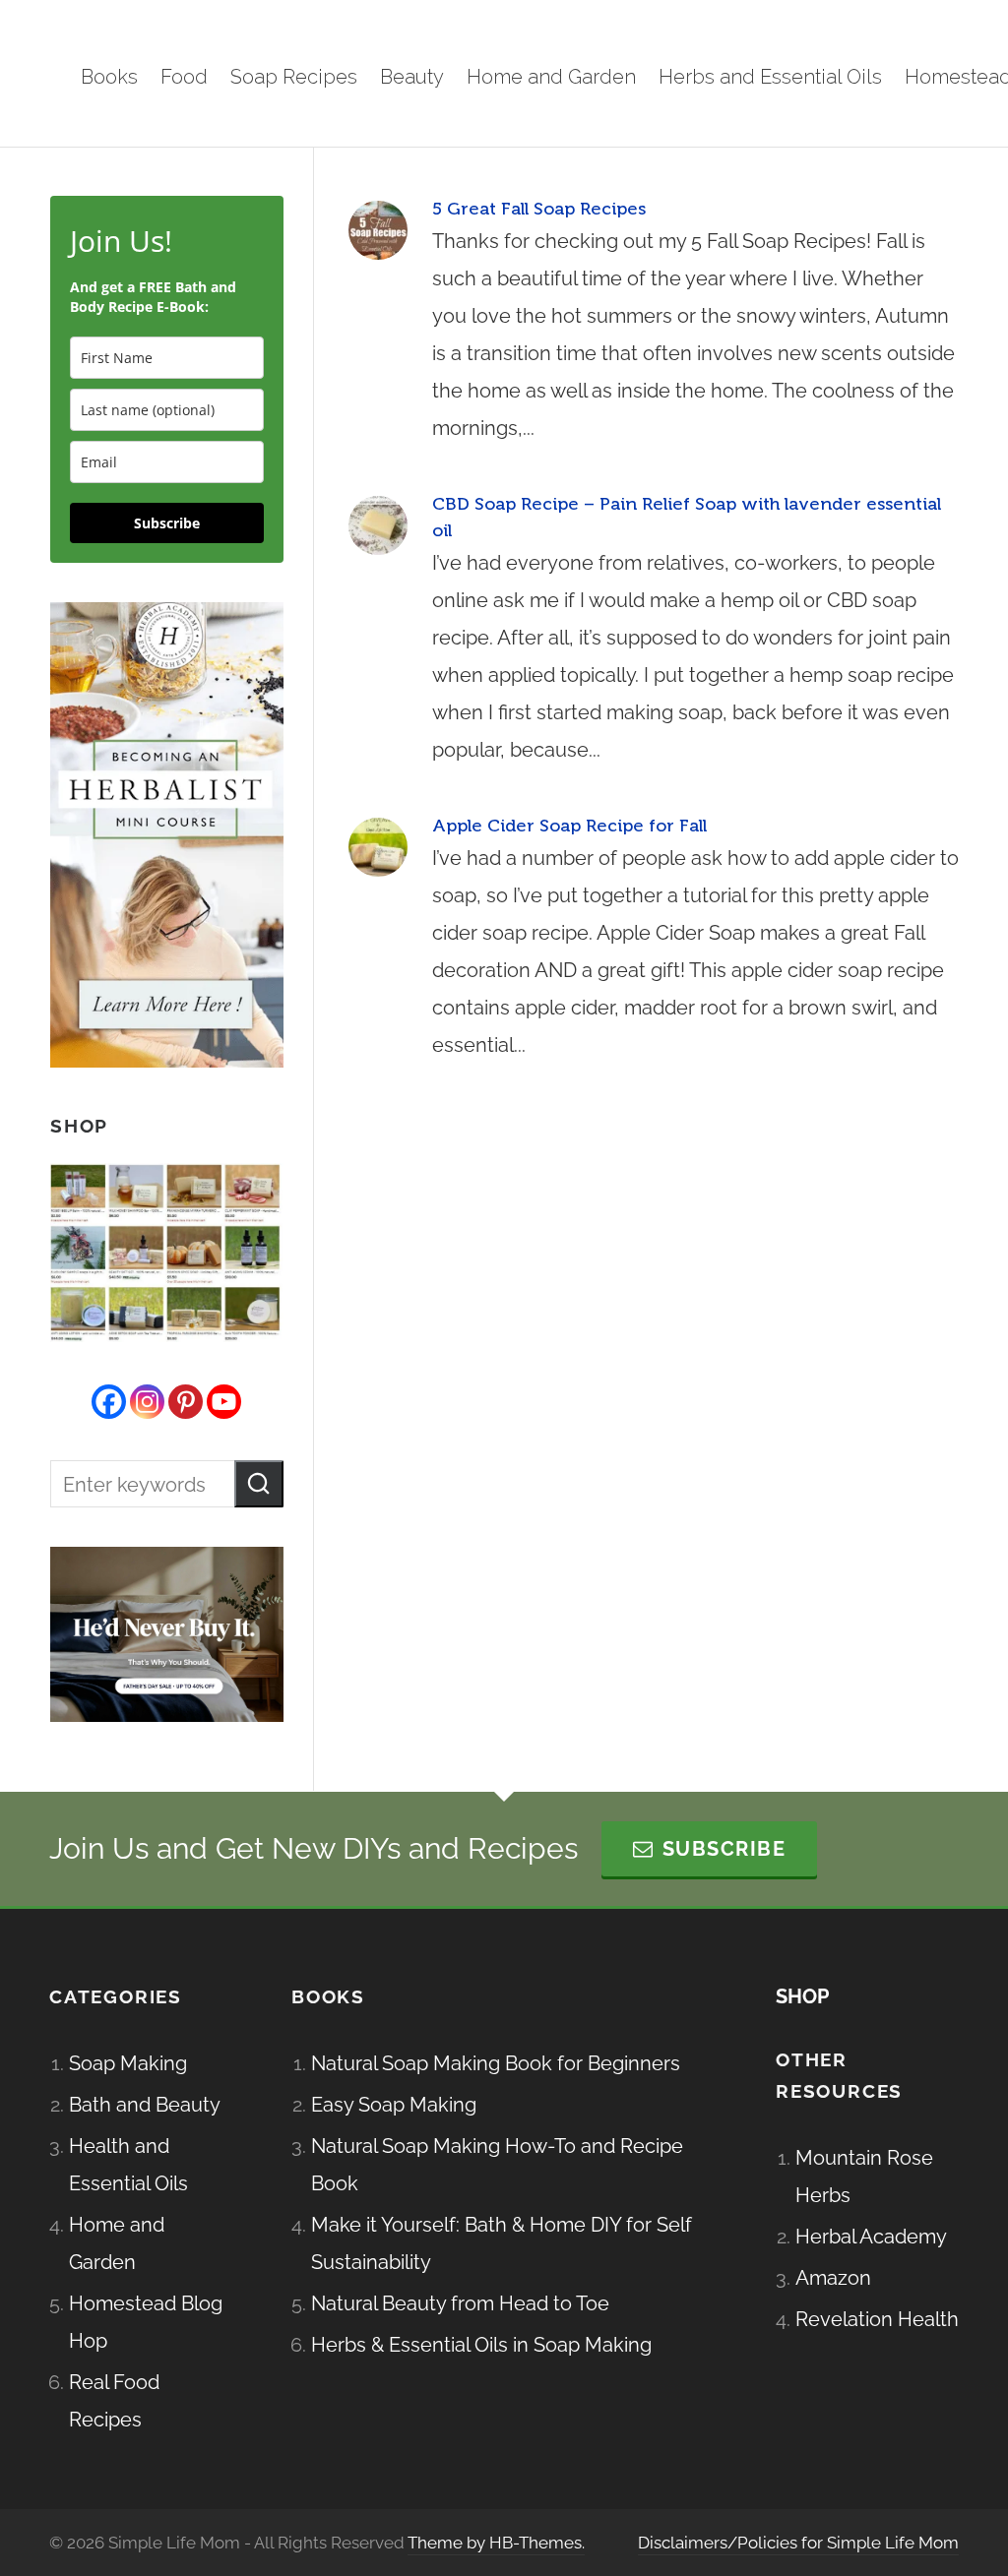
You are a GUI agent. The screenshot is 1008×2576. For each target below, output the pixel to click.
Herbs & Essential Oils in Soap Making (481, 2345)
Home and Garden (117, 2243)
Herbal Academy (871, 2237)
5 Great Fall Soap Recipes (539, 209)
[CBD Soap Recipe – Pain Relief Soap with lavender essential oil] (378, 525)
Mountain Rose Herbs (864, 2177)
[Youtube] (224, 1402)
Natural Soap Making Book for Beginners (496, 2063)
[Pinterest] (186, 1402)
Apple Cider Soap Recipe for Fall (569, 826)
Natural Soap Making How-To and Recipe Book (497, 2165)
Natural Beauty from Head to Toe (460, 2303)
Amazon (833, 2278)
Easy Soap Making (394, 2105)
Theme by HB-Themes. (496, 2543)
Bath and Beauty (145, 2105)
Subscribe (167, 523)
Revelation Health (877, 2319)
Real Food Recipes (114, 2401)
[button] (259, 1484)
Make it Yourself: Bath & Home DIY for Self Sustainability (502, 2243)
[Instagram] (147, 1402)
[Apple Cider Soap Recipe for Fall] (378, 847)
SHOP (802, 1996)
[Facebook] (109, 1402)
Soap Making (128, 2063)
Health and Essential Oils (128, 2165)
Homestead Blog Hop (146, 2322)
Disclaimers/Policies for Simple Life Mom (798, 2543)
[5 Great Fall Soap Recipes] (378, 230)
